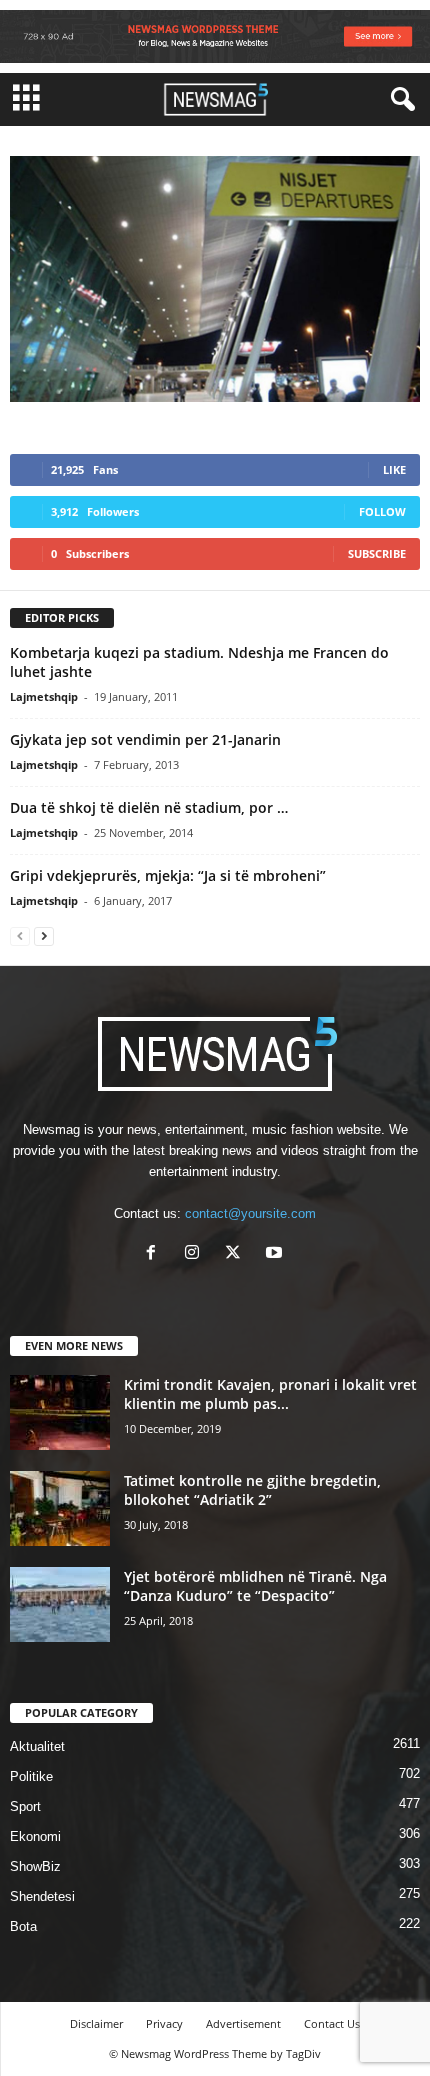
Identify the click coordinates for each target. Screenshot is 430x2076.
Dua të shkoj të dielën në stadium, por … (149, 807)
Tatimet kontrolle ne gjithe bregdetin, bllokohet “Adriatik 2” (252, 1490)
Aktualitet (37, 1746)
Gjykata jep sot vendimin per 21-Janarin (145, 739)
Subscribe (377, 553)
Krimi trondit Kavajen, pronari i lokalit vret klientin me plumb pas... (270, 1394)
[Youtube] (276, 1254)
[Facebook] (155, 1254)
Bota (23, 1926)
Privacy (164, 2023)
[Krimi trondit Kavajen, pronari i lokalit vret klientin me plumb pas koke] (60, 1412)
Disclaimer (96, 2023)
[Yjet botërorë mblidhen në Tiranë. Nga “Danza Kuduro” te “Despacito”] (60, 1604)
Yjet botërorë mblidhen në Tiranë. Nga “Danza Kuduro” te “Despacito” (255, 1586)
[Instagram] (196, 1254)
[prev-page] (20, 935)
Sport (25, 1806)
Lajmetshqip (44, 696)
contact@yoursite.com (250, 1213)
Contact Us (332, 2023)
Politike (31, 1776)
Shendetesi (42, 1896)
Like (394, 469)
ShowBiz (35, 1866)
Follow (382, 511)
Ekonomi (35, 1836)
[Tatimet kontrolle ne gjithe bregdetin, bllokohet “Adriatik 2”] (60, 1508)
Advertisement (243, 2023)
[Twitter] (237, 1254)
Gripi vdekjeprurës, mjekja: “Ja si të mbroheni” (168, 875)
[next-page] (44, 935)
